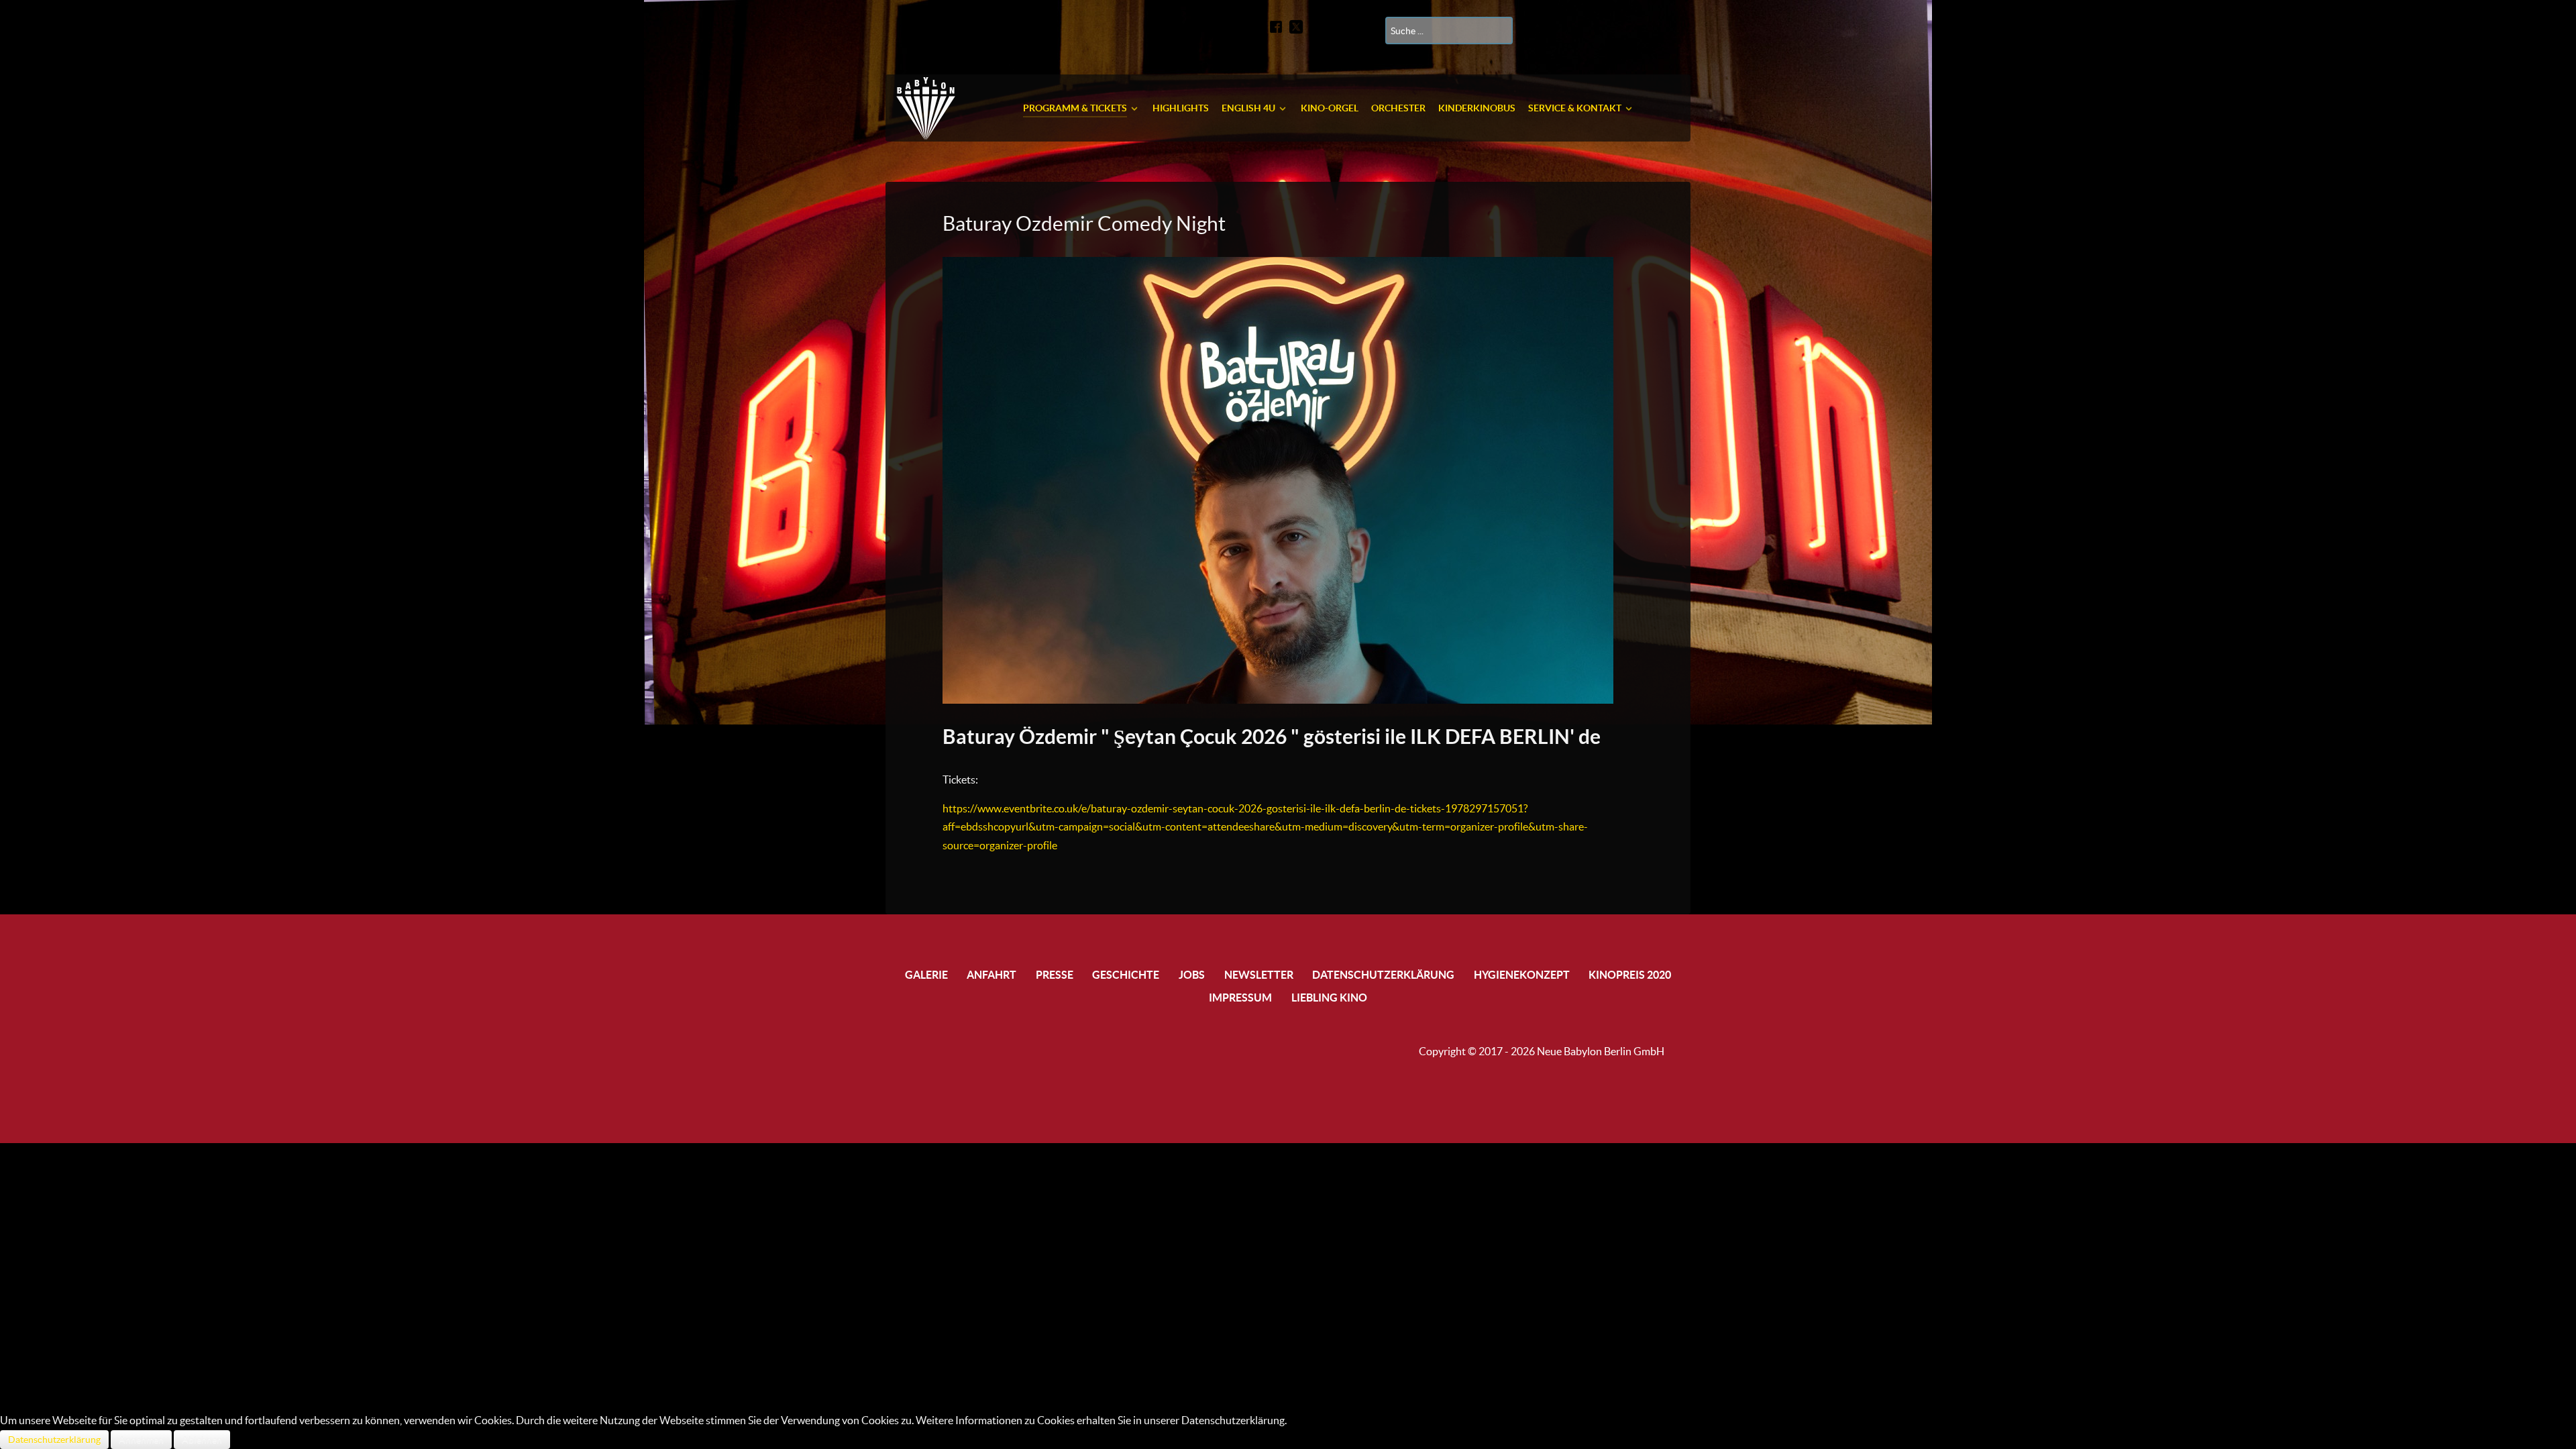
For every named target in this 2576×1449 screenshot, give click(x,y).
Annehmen (141, 1440)
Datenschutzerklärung (54, 1440)
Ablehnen (202, 1440)
